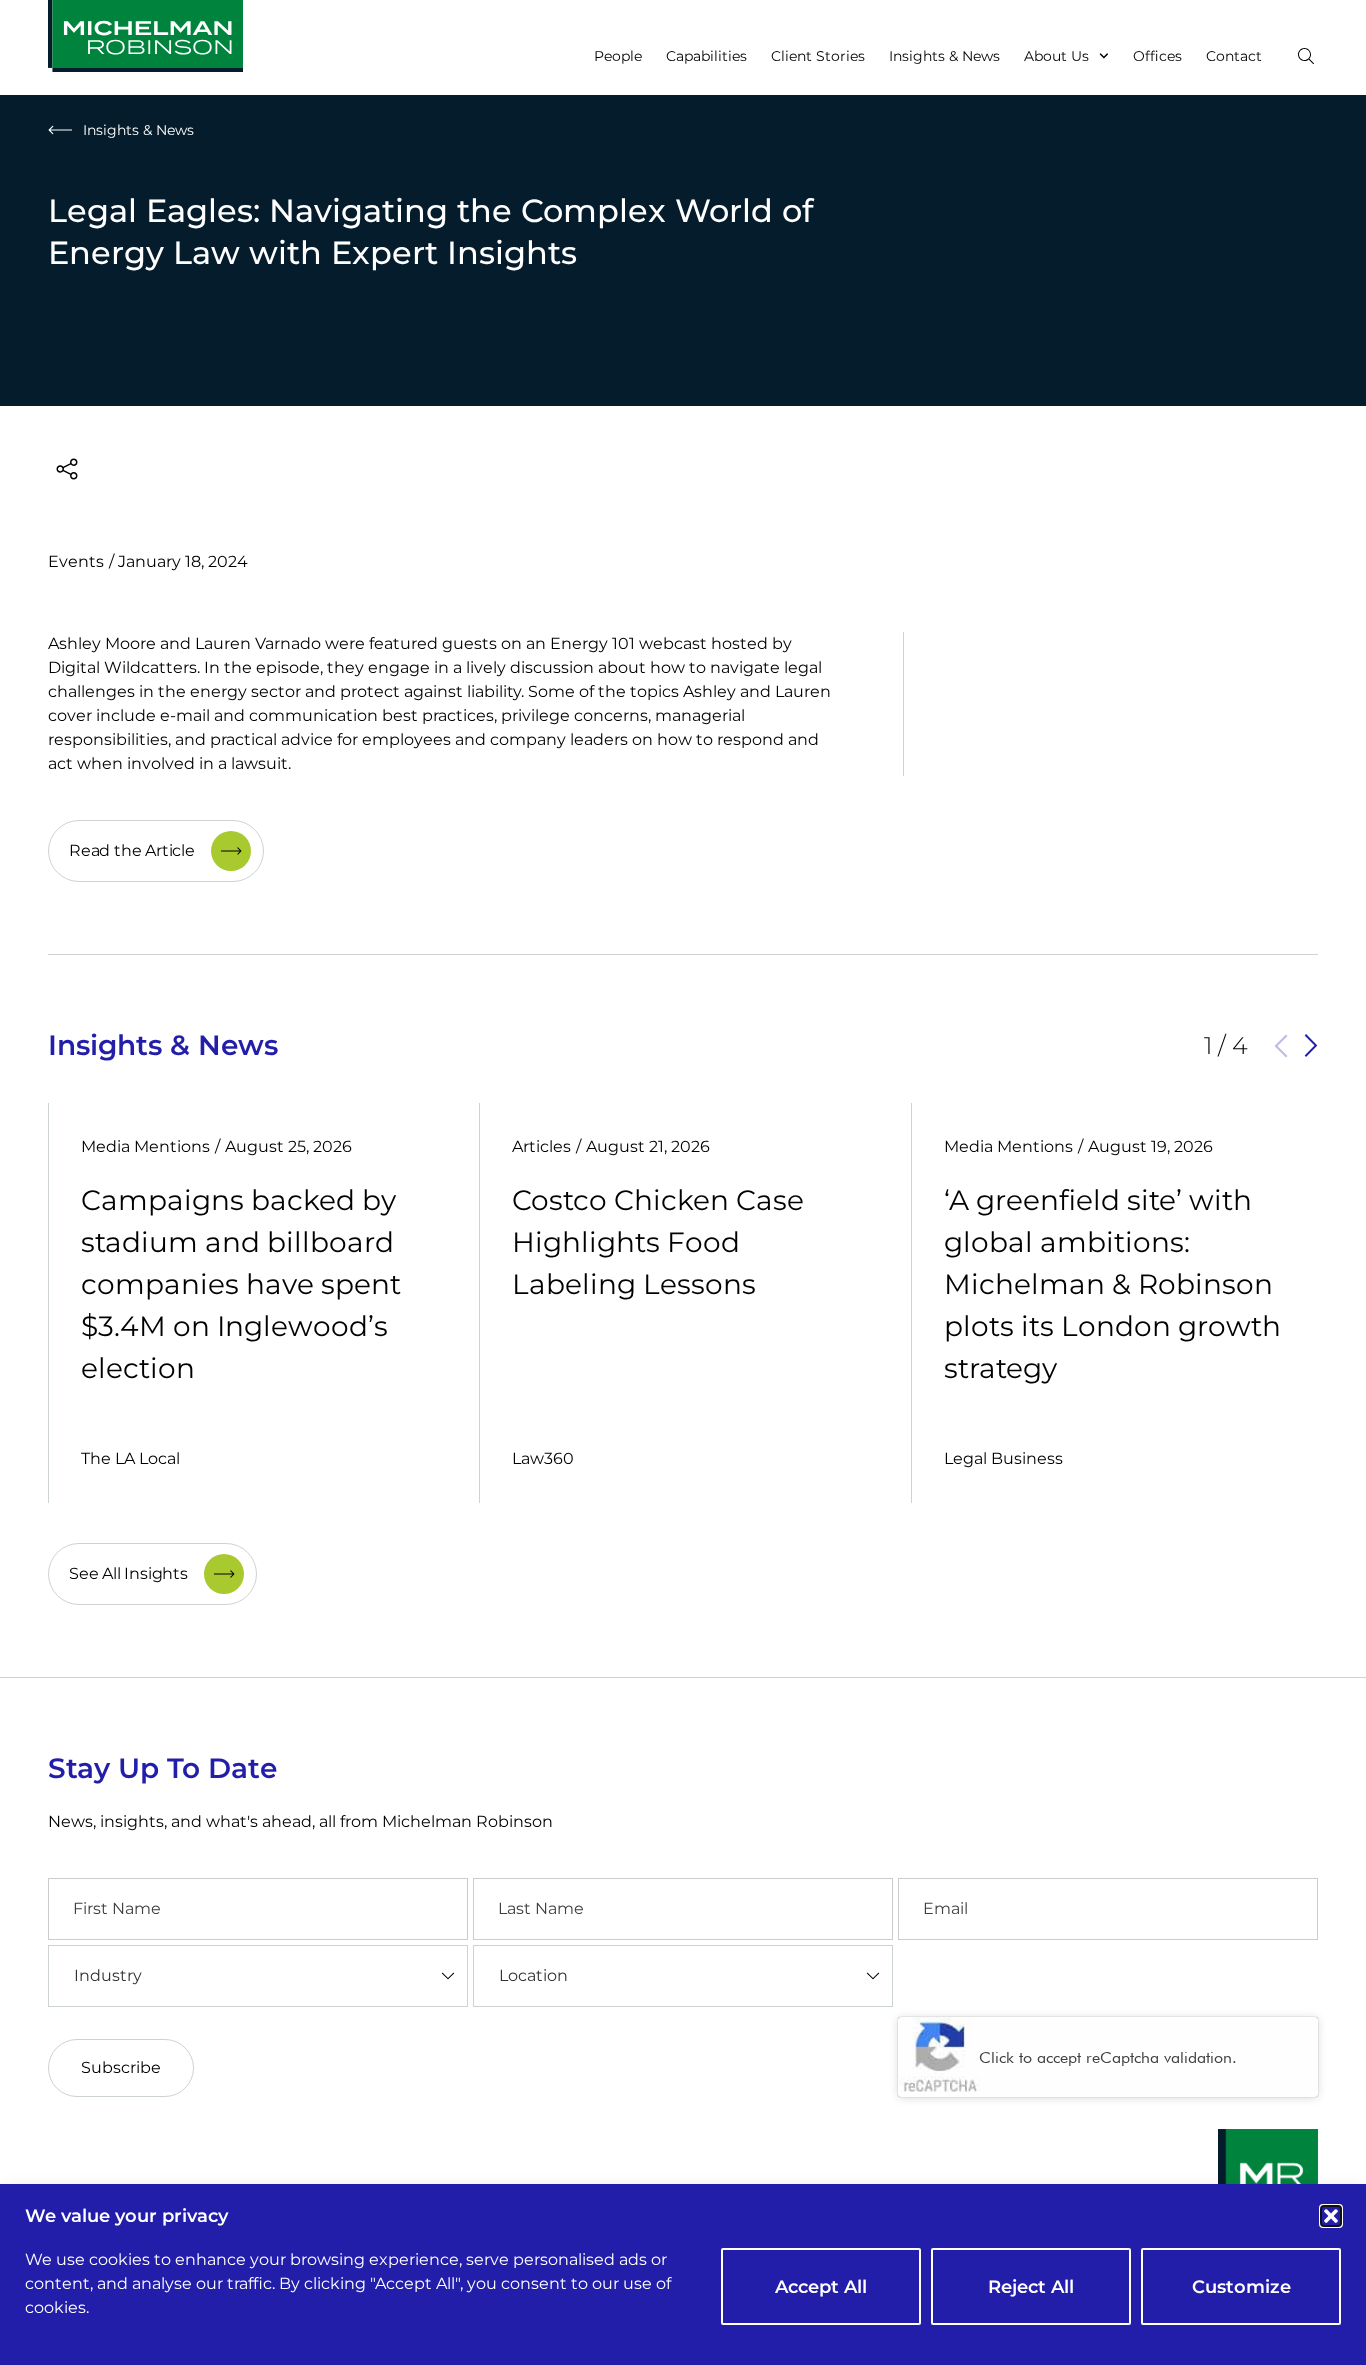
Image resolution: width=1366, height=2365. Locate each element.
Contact (1234, 56)
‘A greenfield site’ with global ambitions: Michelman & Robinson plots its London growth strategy (1112, 1284)
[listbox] (258, 1976)
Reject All (1031, 2287)
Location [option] (533, 1975)
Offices (1157, 56)
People (618, 56)
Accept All (821, 2287)
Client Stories (818, 56)
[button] (1331, 2216)
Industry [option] (108, 1975)
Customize (1241, 2287)
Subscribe (121, 2067)
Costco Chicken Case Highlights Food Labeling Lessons (658, 1242)
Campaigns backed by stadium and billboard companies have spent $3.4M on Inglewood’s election (241, 1284)
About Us (1056, 56)
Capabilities (706, 56)
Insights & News (944, 56)
